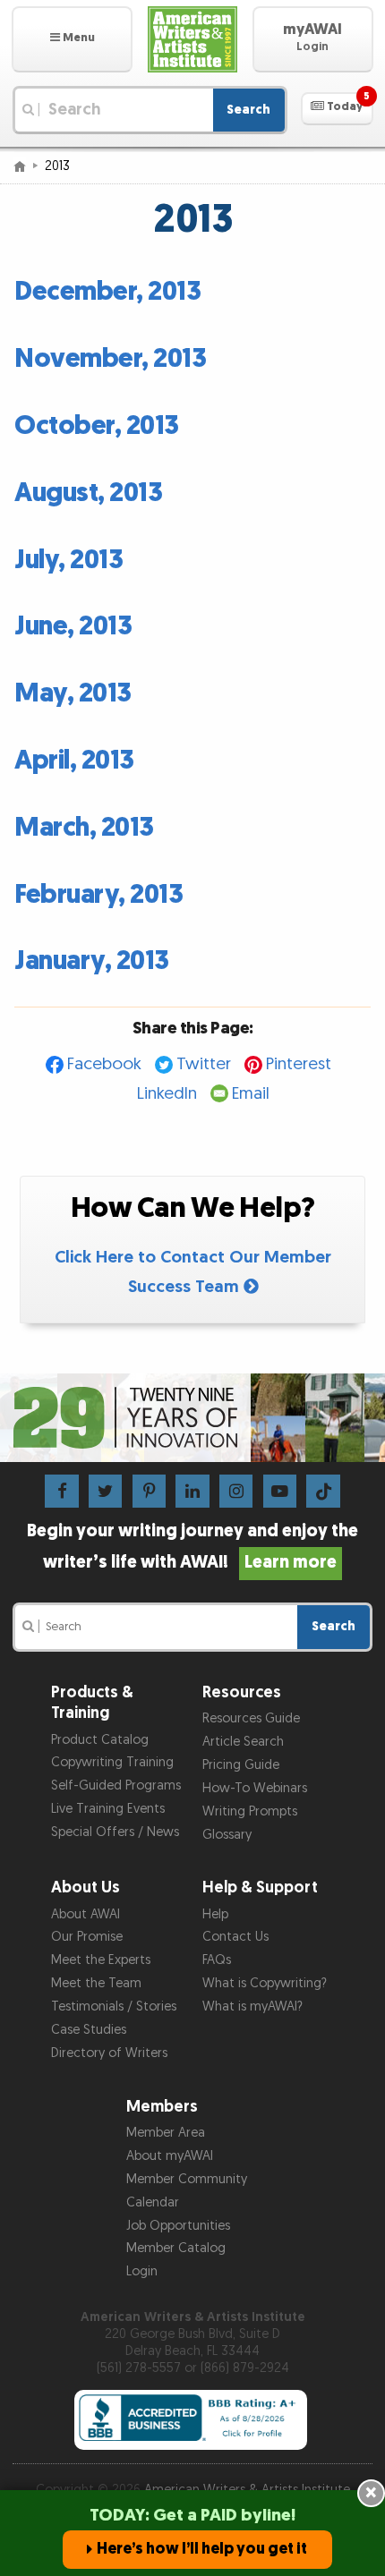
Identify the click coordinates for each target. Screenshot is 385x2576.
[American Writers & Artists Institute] (192, 39)
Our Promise (87, 1937)
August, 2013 (88, 493)
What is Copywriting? (265, 1983)
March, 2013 (84, 828)
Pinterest (299, 1064)
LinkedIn (167, 1094)
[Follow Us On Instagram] (236, 1490)
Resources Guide (251, 1718)
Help (215, 1914)
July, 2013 (68, 560)
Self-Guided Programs (116, 1785)
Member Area (166, 2133)
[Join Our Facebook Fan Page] (61, 1490)
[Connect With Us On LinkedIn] (192, 1490)
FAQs (217, 1960)
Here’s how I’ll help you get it (202, 2549)
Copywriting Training (112, 1762)
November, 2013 (110, 359)
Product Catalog (100, 1740)
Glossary (227, 1835)
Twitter (204, 1064)
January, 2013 (92, 961)
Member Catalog (176, 2248)
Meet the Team (96, 1983)
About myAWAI (170, 2156)
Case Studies (89, 2030)
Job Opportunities (178, 2226)
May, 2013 (73, 693)
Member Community (187, 2179)
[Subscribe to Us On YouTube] (280, 1490)
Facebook (104, 1064)
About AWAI (86, 1914)
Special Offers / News (115, 1832)
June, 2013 (73, 626)
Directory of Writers (109, 2053)
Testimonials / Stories (114, 2006)
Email (251, 1094)
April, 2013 (74, 761)
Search (248, 110)
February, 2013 (98, 895)
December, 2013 (107, 292)
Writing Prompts (250, 1811)
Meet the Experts (101, 1960)
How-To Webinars (255, 1788)
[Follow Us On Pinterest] (149, 1490)
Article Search (243, 1742)
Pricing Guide (241, 1765)
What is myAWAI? (252, 2006)
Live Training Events (108, 1809)
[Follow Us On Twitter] (105, 1490)
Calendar (153, 2202)
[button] (72, 39)
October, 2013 (97, 426)
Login (142, 2271)
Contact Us (235, 1937)
